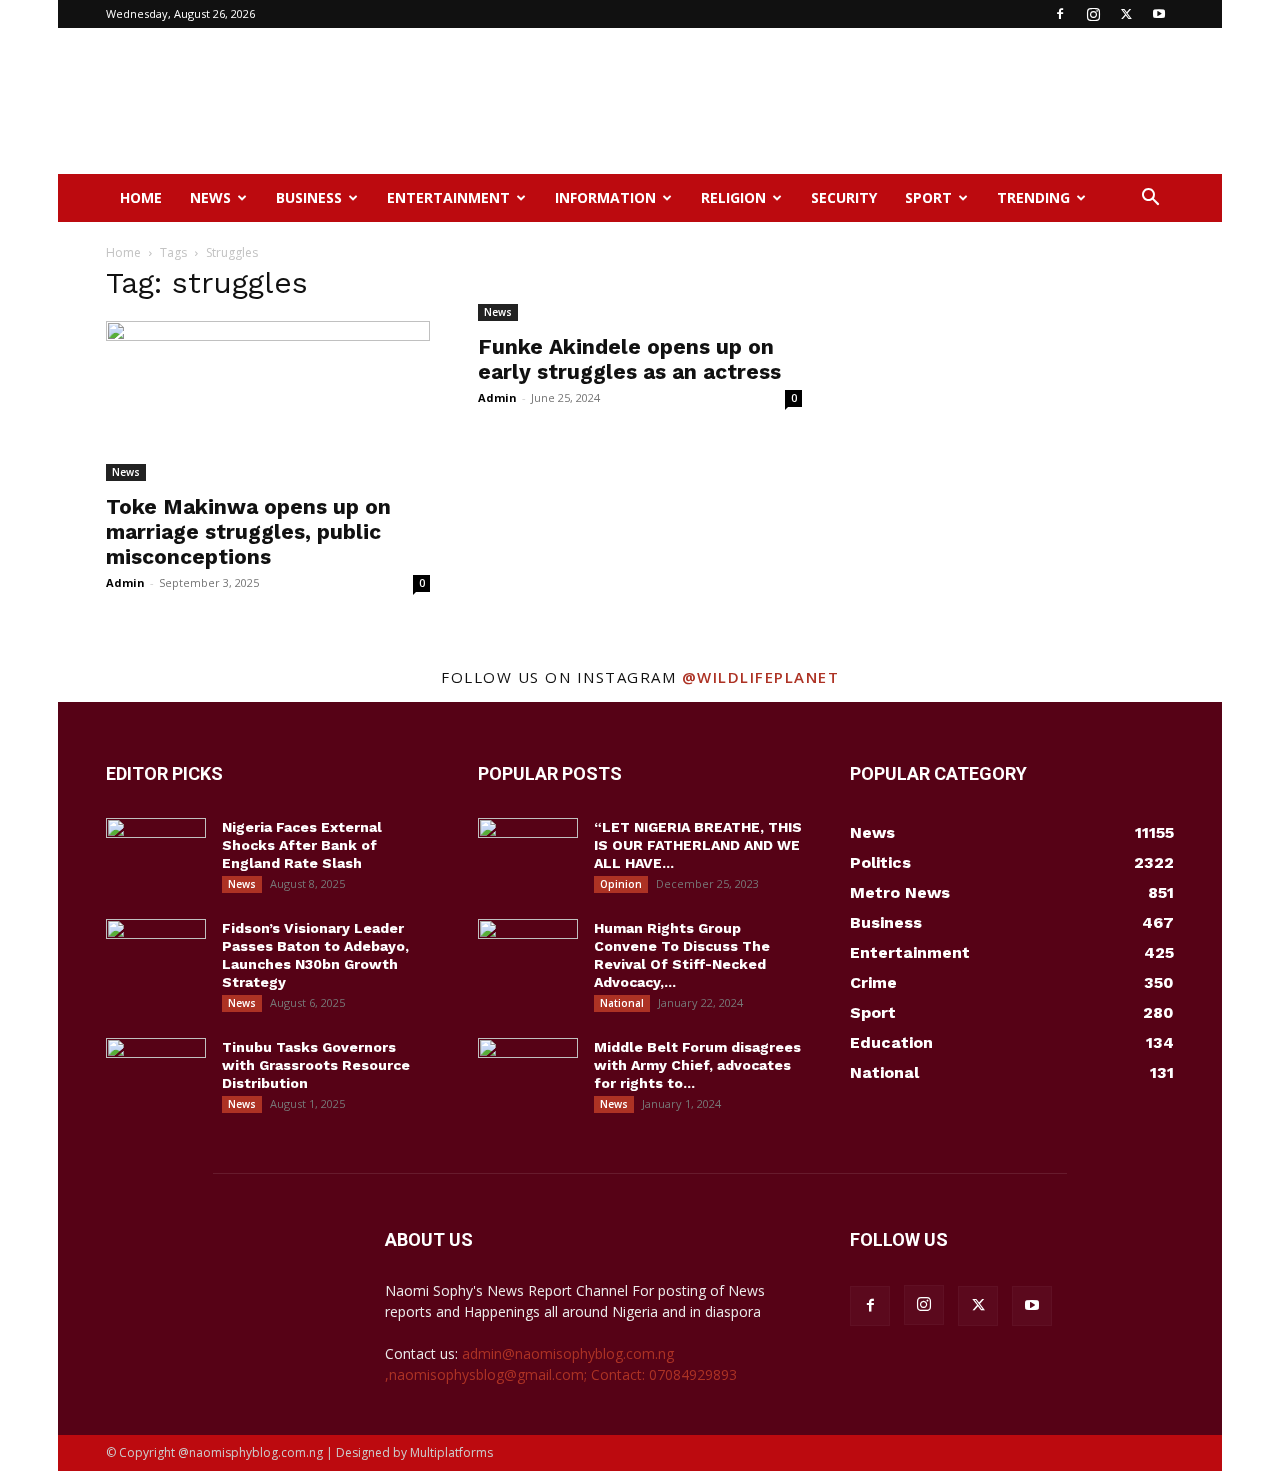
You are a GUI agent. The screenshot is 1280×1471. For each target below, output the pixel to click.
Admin (125, 582)
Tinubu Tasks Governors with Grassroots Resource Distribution (316, 1065)
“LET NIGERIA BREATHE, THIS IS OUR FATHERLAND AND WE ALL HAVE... (698, 845)
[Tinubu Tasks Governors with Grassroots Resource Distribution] (156, 1073)
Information (605, 197)
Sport (928, 197)
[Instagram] (1093, 14)
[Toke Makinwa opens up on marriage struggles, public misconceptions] (268, 401)
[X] (1126, 14)
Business (309, 197)
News (210, 197)
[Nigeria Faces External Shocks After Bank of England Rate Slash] (156, 853)
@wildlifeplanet (761, 677)
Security (844, 197)
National (622, 1003)
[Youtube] (1159, 14)
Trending (1033, 197)
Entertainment (448, 197)
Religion (733, 197)
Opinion (621, 884)
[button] (1150, 199)
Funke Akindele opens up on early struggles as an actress (629, 359)
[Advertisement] (810, 101)
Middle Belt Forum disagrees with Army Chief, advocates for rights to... (697, 1065)
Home (141, 197)
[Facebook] (1060, 14)
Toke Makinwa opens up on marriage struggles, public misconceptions (248, 531)
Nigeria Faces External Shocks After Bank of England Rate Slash (302, 845)
